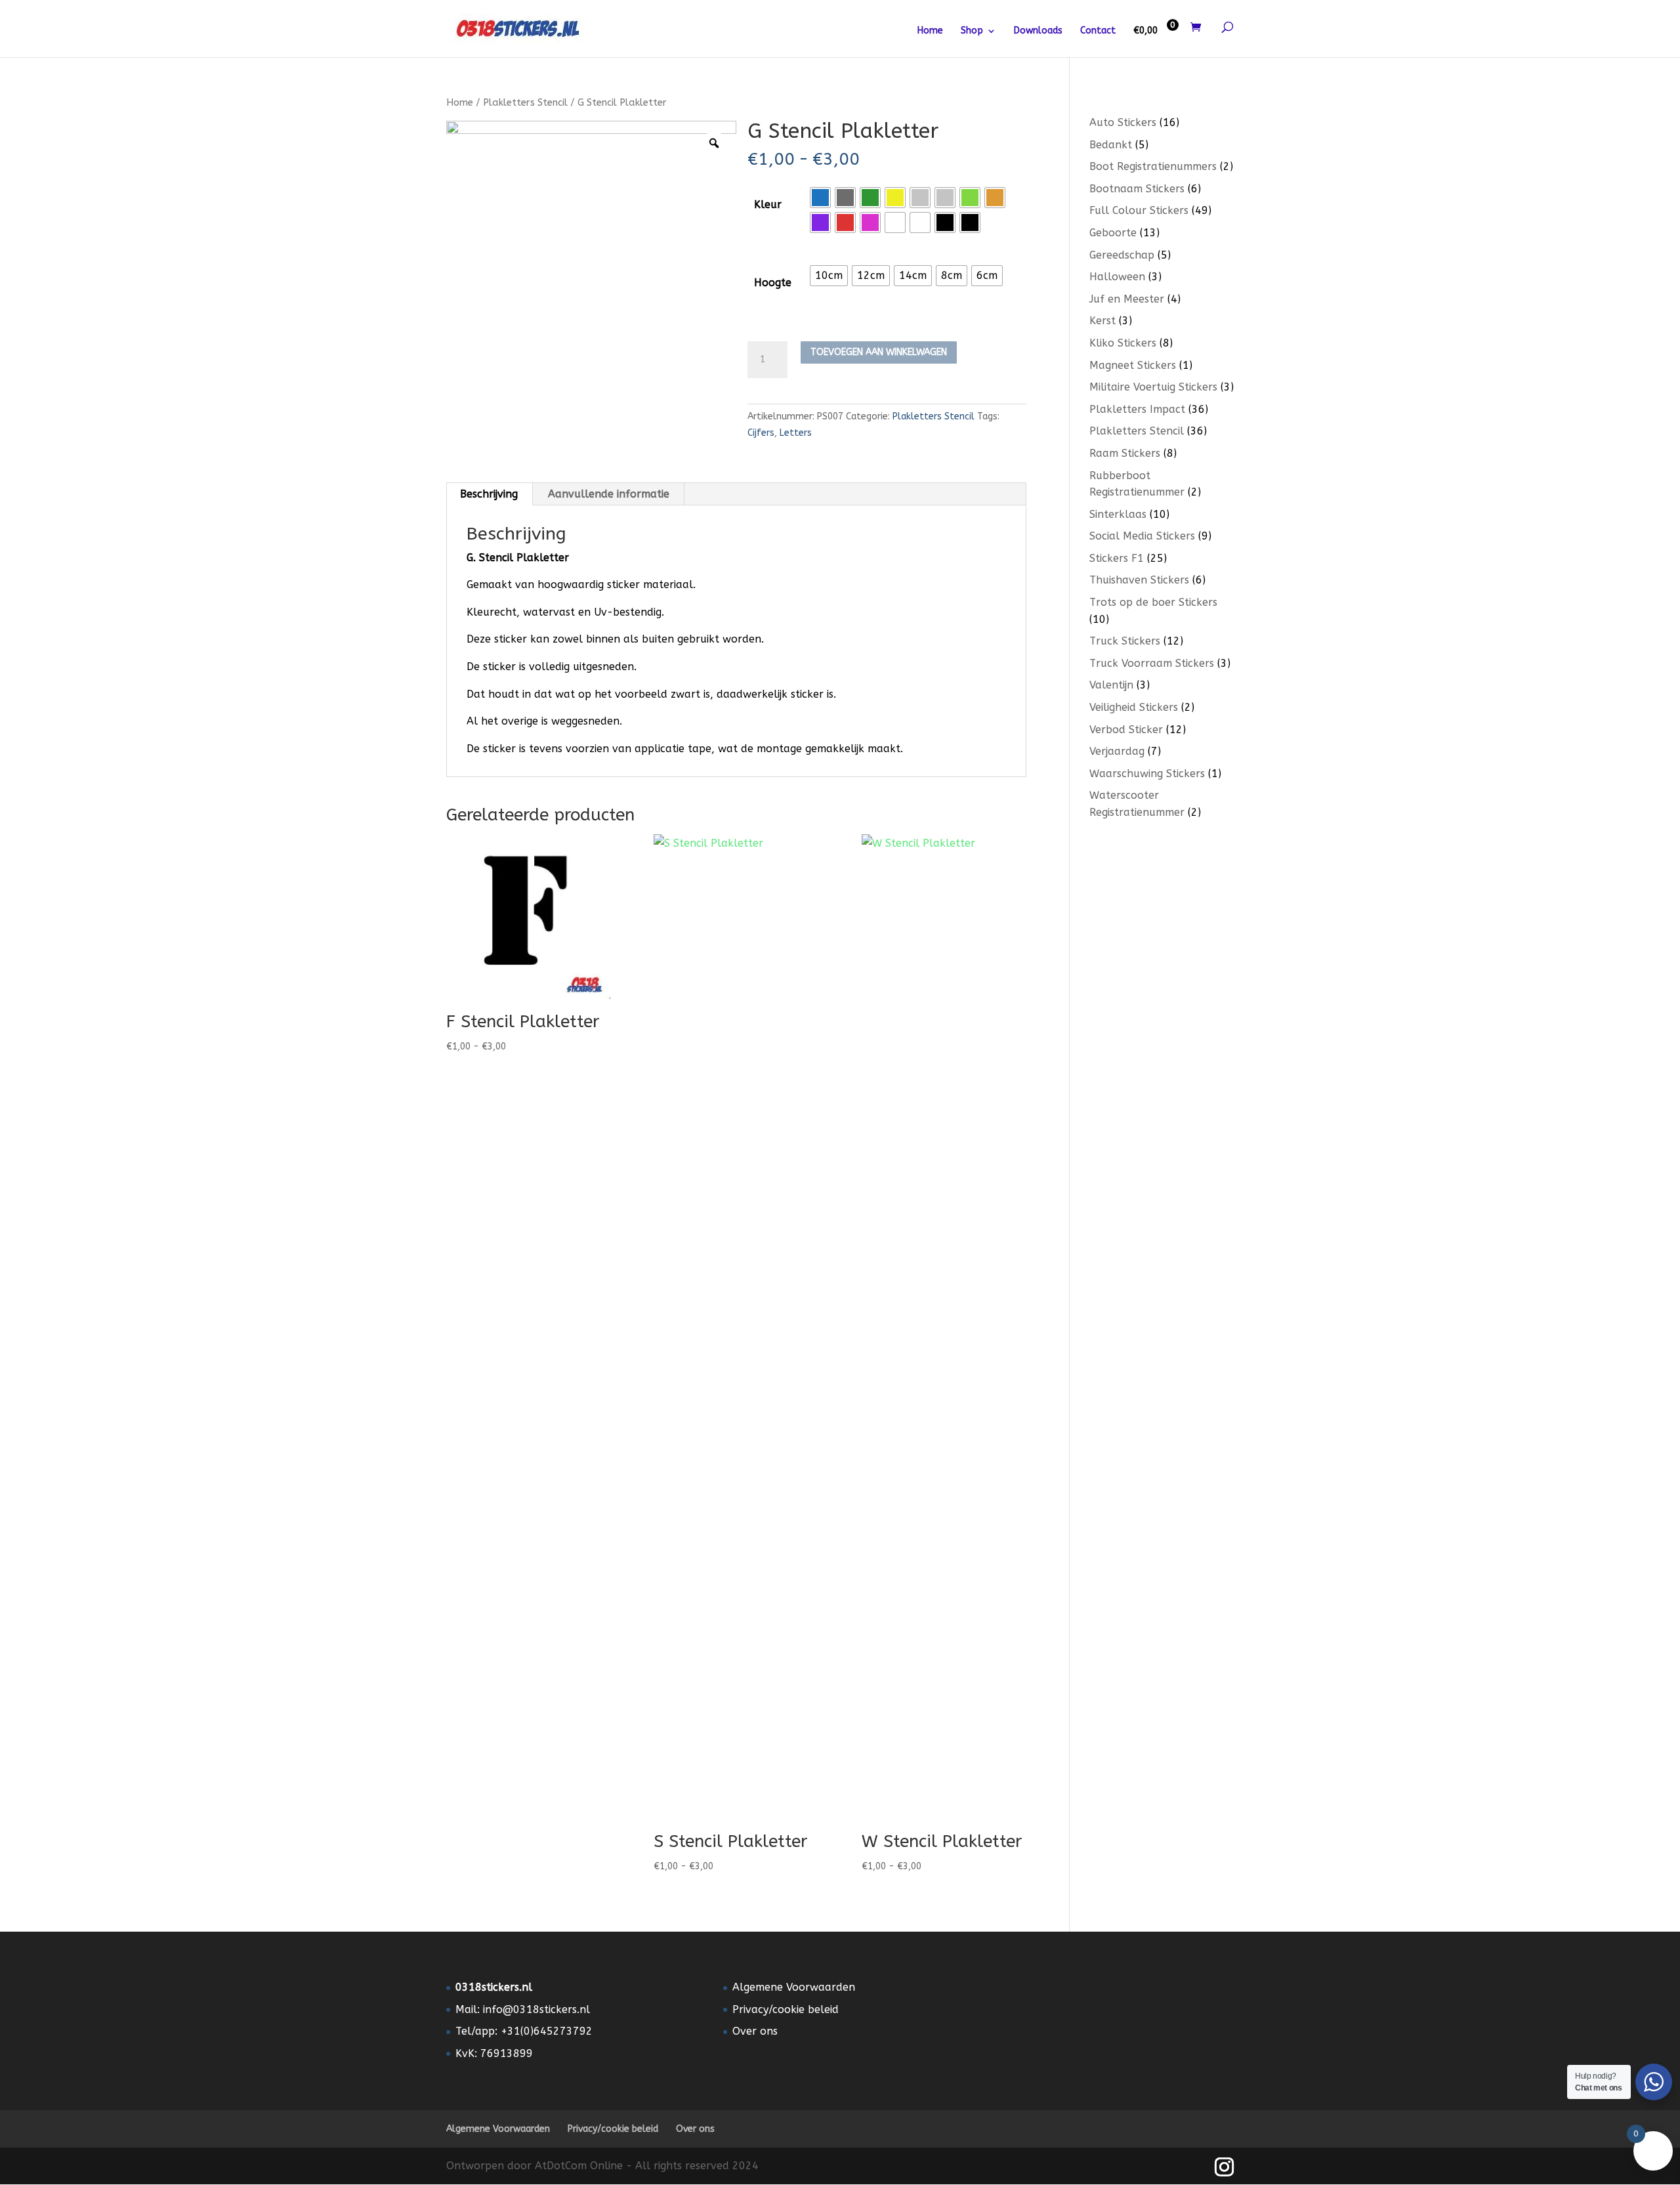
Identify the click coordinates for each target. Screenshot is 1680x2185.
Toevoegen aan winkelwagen (879, 352)
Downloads (1038, 31)
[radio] (820, 198)
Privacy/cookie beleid (786, 2009)
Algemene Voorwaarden (794, 1987)
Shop (972, 31)
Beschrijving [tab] (489, 494)
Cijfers (761, 433)
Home (930, 31)
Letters (796, 433)
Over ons (755, 2031)
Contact (1098, 31)
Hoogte (773, 283)
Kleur (768, 204)
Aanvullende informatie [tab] (609, 494)
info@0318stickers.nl (536, 2009)
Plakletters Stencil (525, 102)
